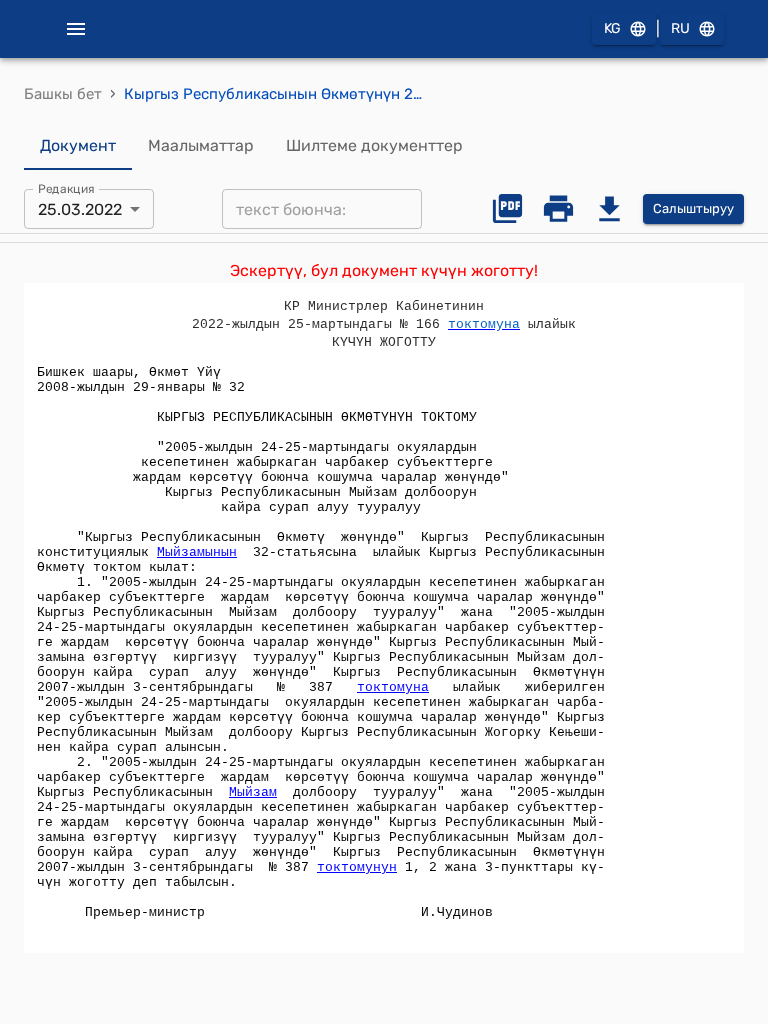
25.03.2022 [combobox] (80, 209)
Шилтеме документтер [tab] (374, 145)
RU (680, 28)
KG (612, 28)
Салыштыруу (693, 208)
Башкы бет (63, 94)
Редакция (66, 189)
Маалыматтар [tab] (201, 145)
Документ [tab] (78, 145)
